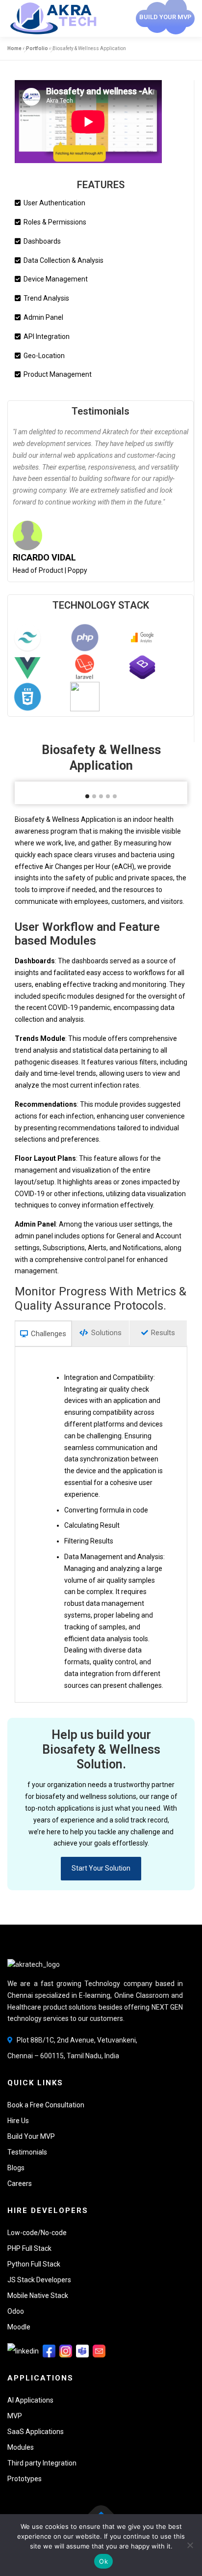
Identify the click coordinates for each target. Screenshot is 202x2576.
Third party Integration (42, 2463)
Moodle (19, 2327)
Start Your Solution (101, 1868)
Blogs (16, 2168)
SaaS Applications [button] (36, 2432)
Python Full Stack (34, 2264)
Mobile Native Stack (38, 2296)
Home (14, 48)
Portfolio (37, 48)
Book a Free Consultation (46, 2105)
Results (162, 1333)
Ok (103, 2561)
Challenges (48, 1334)
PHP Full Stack (29, 2248)
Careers (20, 2184)
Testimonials (101, 411)
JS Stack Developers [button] (39, 2280)
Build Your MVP (31, 2136)
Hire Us (18, 2121)
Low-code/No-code (37, 2233)
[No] (190, 2545)
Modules (21, 2447)
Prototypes (25, 2479)
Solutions (105, 1333)
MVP (15, 2416)
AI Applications (30, 2400)
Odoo (16, 2311)
